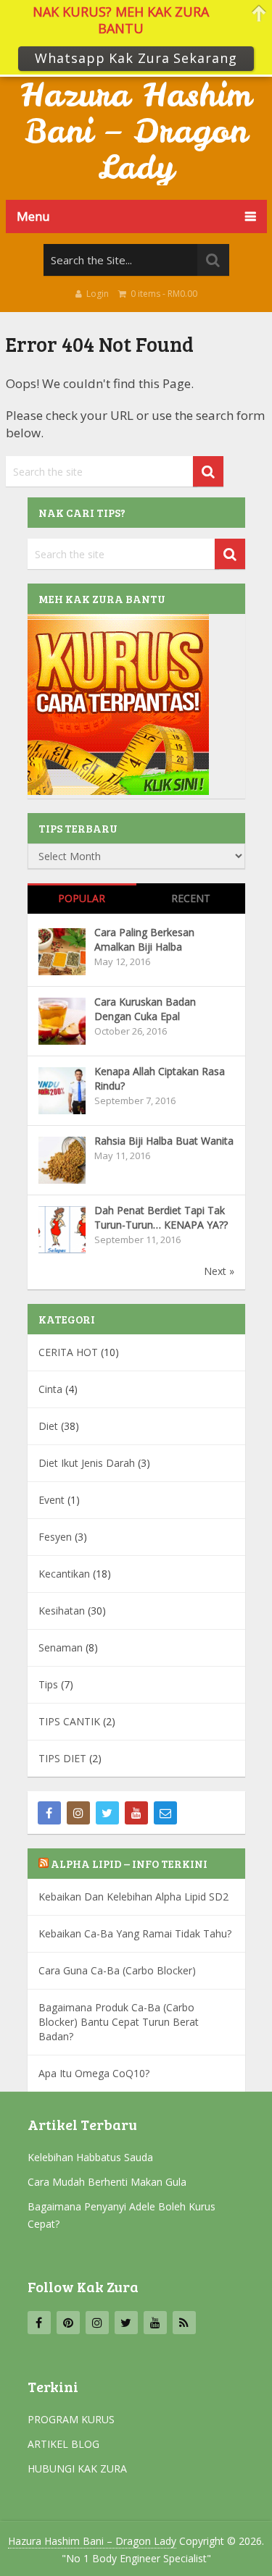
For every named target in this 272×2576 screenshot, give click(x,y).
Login (98, 294)
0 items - (163, 294)
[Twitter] (107, 1813)
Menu (33, 216)
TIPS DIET (62, 1758)
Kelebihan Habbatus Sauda (90, 2157)
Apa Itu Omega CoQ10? (94, 2073)
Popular (82, 898)
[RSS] (184, 2323)
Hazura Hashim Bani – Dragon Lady (136, 131)
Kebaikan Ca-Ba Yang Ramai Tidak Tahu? (135, 1933)
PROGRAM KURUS (71, 2419)
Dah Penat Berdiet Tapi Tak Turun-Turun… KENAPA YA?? (161, 1217)
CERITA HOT (68, 1352)
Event (51, 1500)
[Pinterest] (68, 2323)
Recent (191, 898)
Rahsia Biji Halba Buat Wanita (164, 1141)
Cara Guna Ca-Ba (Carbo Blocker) (117, 1970)
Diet (48, 1426)
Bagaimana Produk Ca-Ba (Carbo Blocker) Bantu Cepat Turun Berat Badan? (119, 2022)
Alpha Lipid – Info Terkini (129, 1864)
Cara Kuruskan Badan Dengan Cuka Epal (145, 1009)
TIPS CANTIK (69, 1721)
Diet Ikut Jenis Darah (87, 1463)
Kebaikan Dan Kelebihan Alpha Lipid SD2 (133, 1897)
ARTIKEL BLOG (63, 2444)
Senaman (61, 1647)
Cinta (50, 1389)
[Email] (165, 1813)
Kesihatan (62, 1611)
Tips (48, 1684)
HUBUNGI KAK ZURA (77, 2468)
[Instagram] (78, 1813)
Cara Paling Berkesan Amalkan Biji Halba (144, 939)
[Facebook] (49, 1813)
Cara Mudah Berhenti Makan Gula (107, 2182)
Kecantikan (64, 1574)
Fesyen (55, 1537)
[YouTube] (136, 1813)
